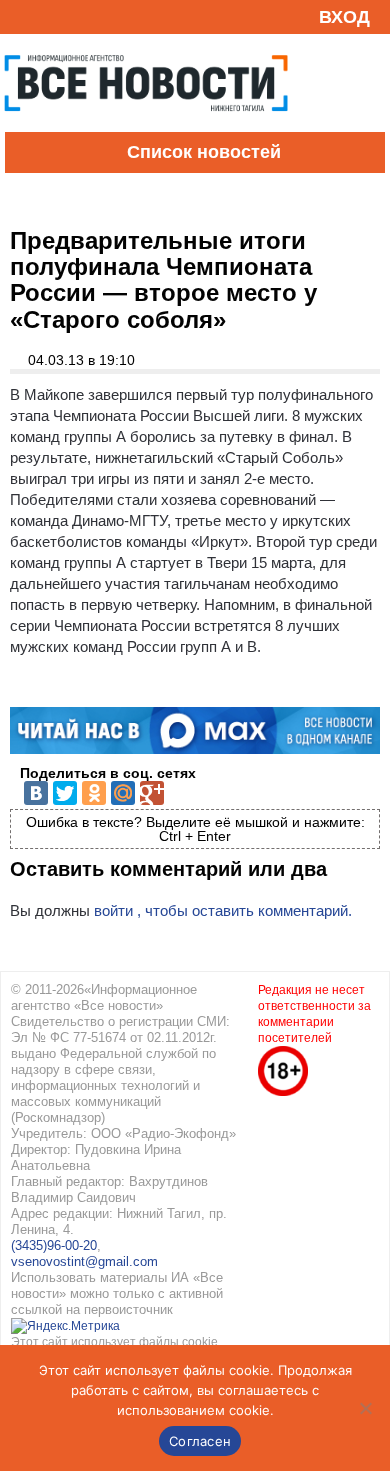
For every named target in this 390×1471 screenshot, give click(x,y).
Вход (344, 17)
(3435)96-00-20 (54, 1245)
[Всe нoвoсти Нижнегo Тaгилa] (146, 127)
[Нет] (365, 1408)
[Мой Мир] (123, 793)
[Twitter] (65, 793)
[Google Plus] (152, 793)
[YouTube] (54, 16)
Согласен (200, 1441)
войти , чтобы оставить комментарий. (223, 910)
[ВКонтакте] (36, 793)
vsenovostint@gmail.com (84, 1261)
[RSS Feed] (23, 16)
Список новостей (204, 152)
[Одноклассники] (94, 793)
